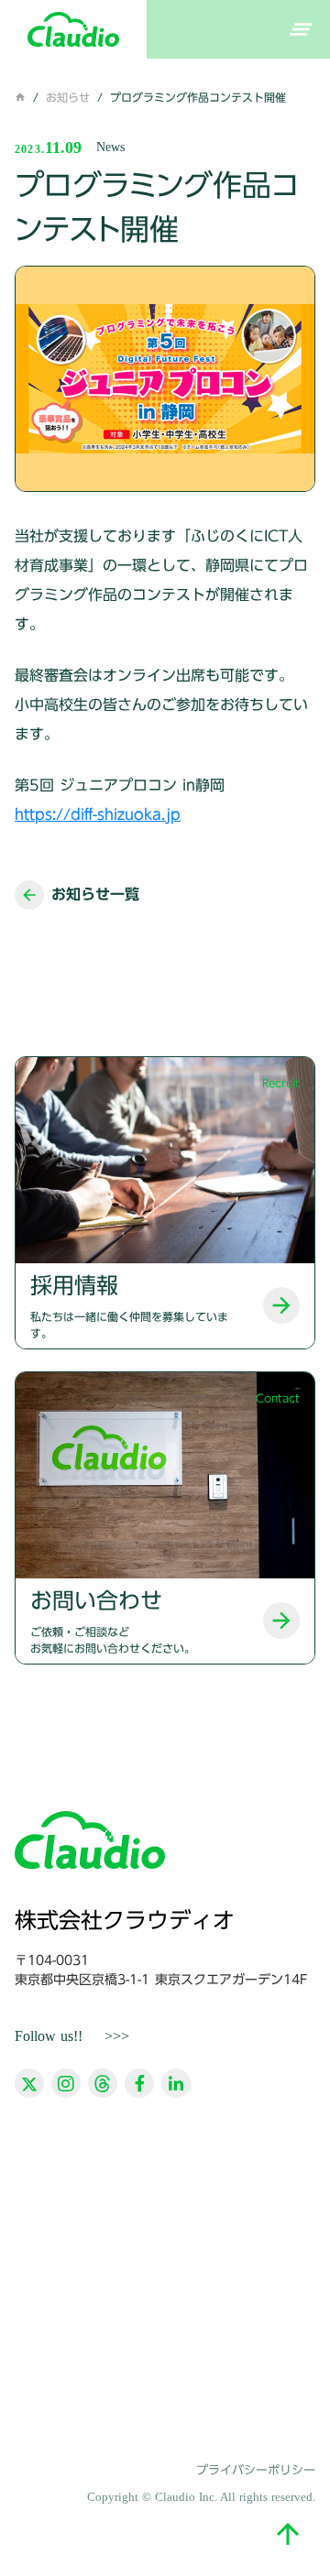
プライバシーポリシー (256, 2470)
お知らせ (68, 97)
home (20, 97)
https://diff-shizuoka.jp (98, 814)
